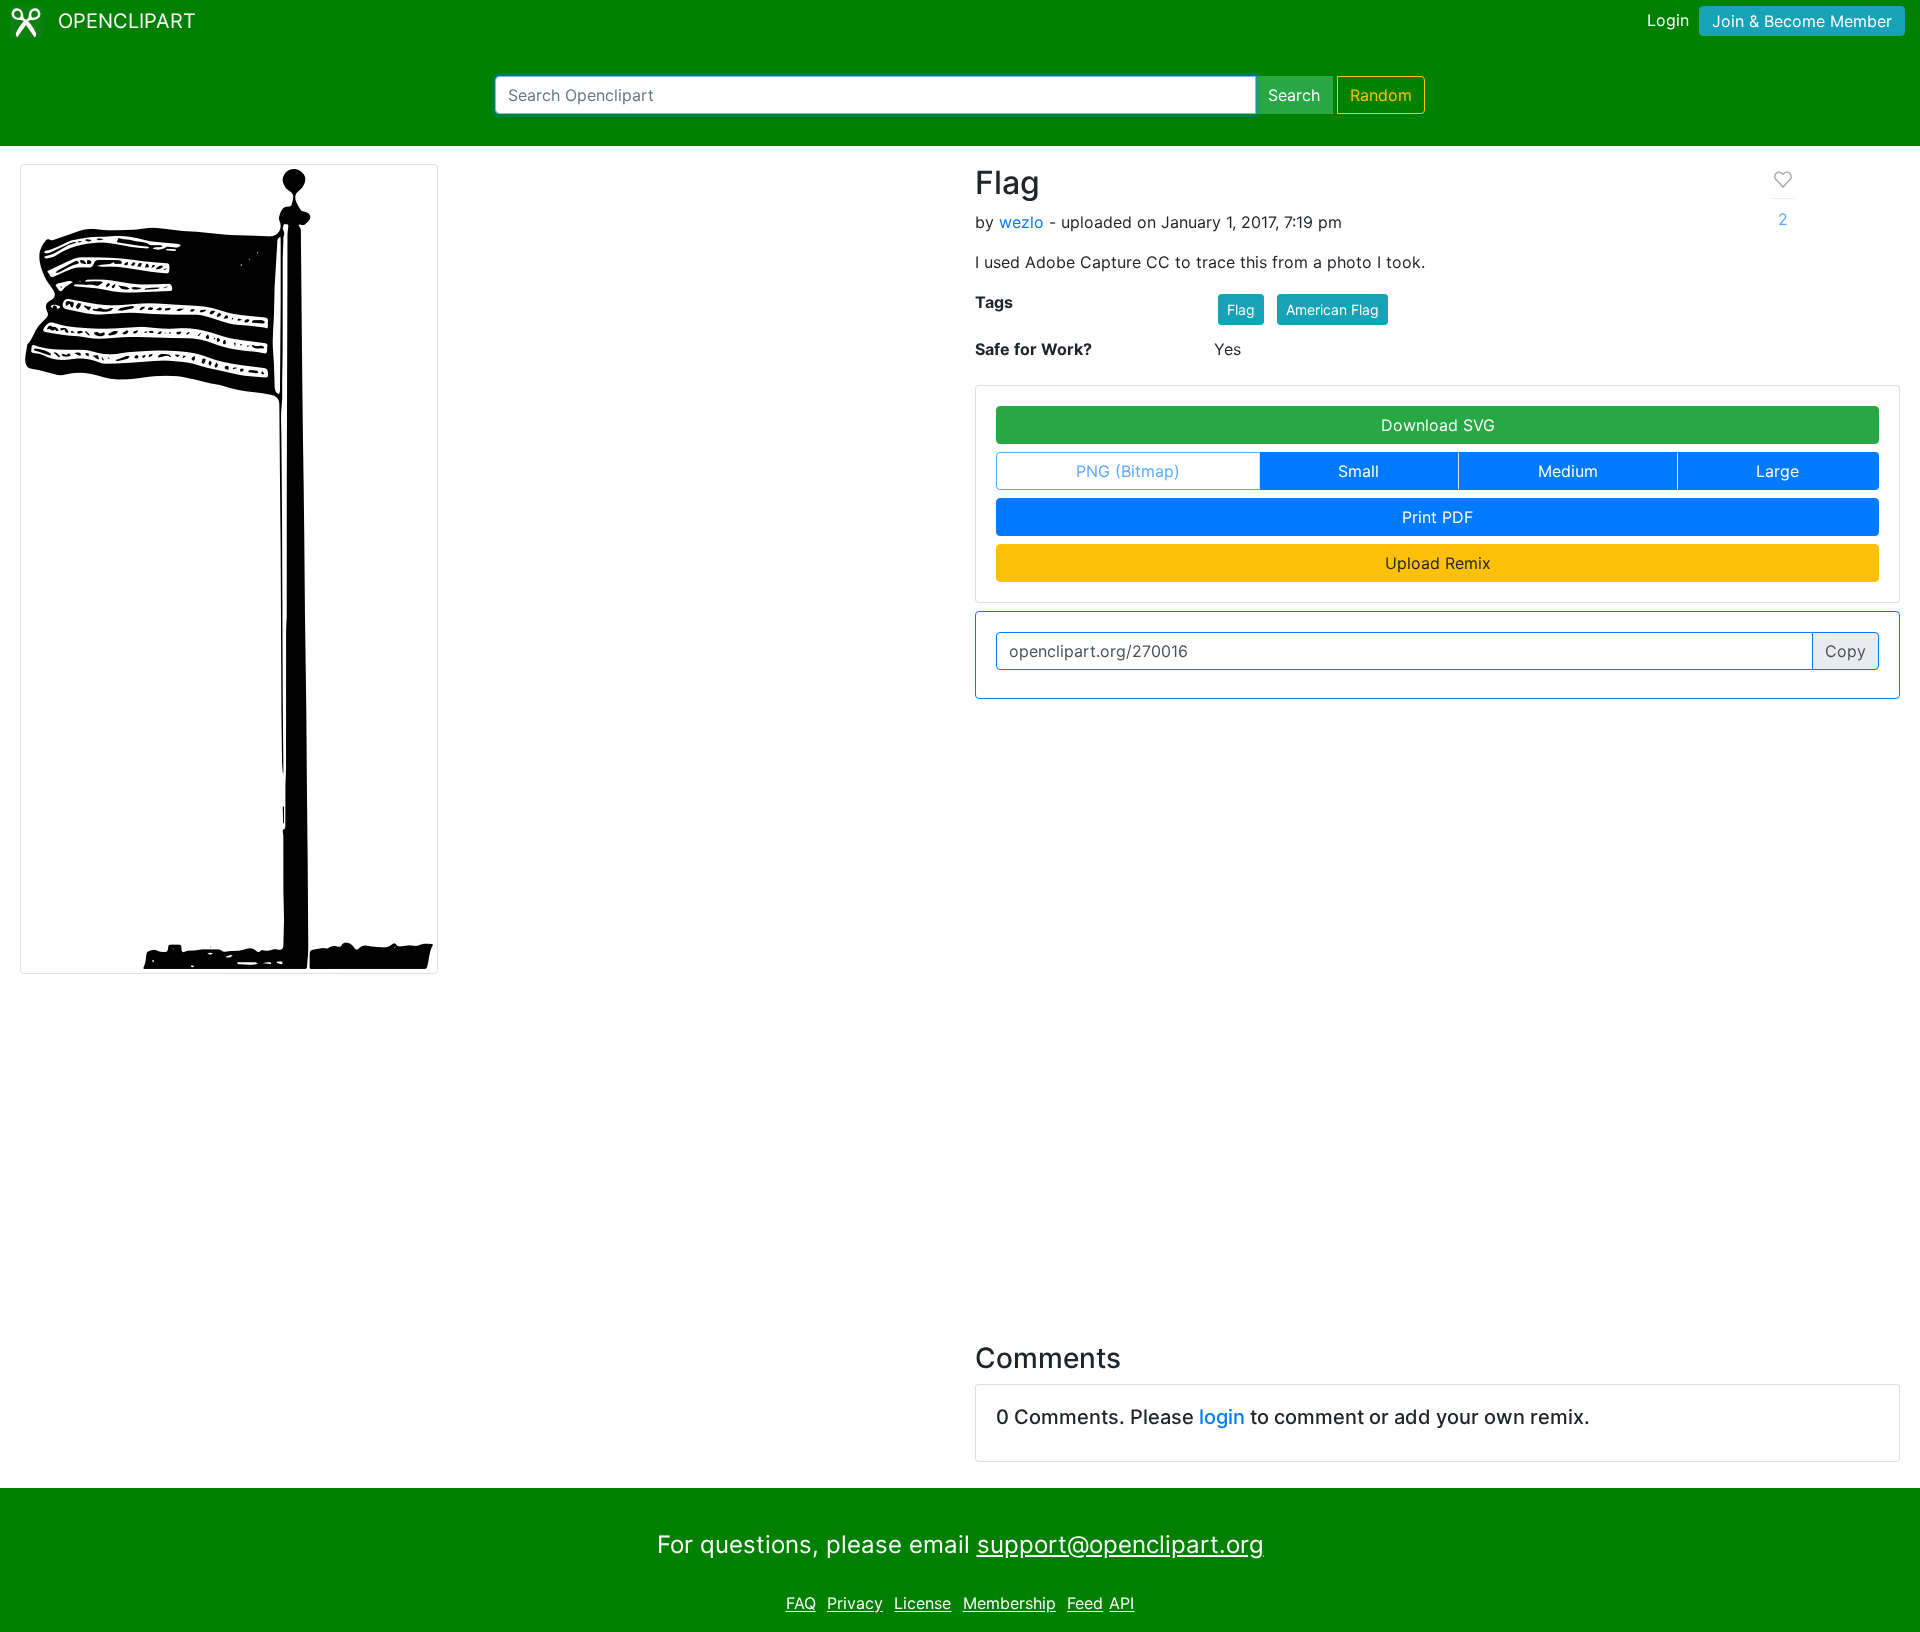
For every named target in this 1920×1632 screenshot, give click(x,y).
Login (1668, 20)
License (922, 1604)
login (1222, 1417)
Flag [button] (1241, 309)
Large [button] (1777, 471)
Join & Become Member (1802, 21)
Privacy (855, 1604)
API (1121, 1604)
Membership (1009, 1604)
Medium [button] (1568, 471)
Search (1294, 95)
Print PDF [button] (1437, 517)
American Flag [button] (1332, 309)
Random (1381, 95)
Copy (1845, 651)
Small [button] (1358, 471)
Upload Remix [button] (1438, 563)
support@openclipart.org (1120, 1544)
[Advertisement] (960, 1146)
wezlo (1021, 222)
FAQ (801, 1604)
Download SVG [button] (1438, 425)
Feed (1085, 1604)
